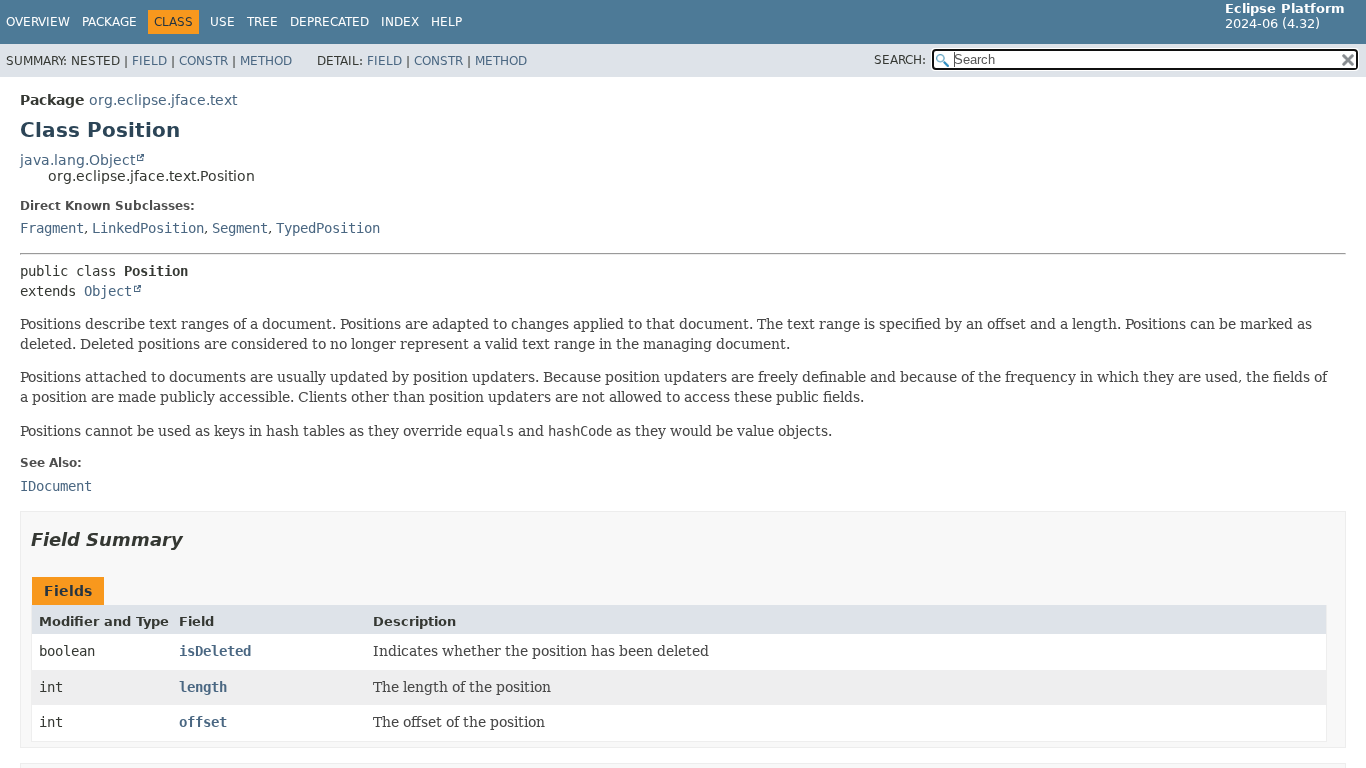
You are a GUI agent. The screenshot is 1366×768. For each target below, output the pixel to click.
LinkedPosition (148, 228)
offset (203, 722)
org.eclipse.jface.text (163, 100)
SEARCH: (900, 60)
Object (108, 291)
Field (149, 61)
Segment (240, 228)
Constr (203, 61)
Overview (38, 22)
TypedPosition (328, 228)
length (203, 687)
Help (446, 22)
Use (222, 22)
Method (266, 61)
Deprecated (329, 22)
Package (109, 22)
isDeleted (215, 651)
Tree (262, 22)
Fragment (52, 228)
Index (400, 22)
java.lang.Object (77, 160)
